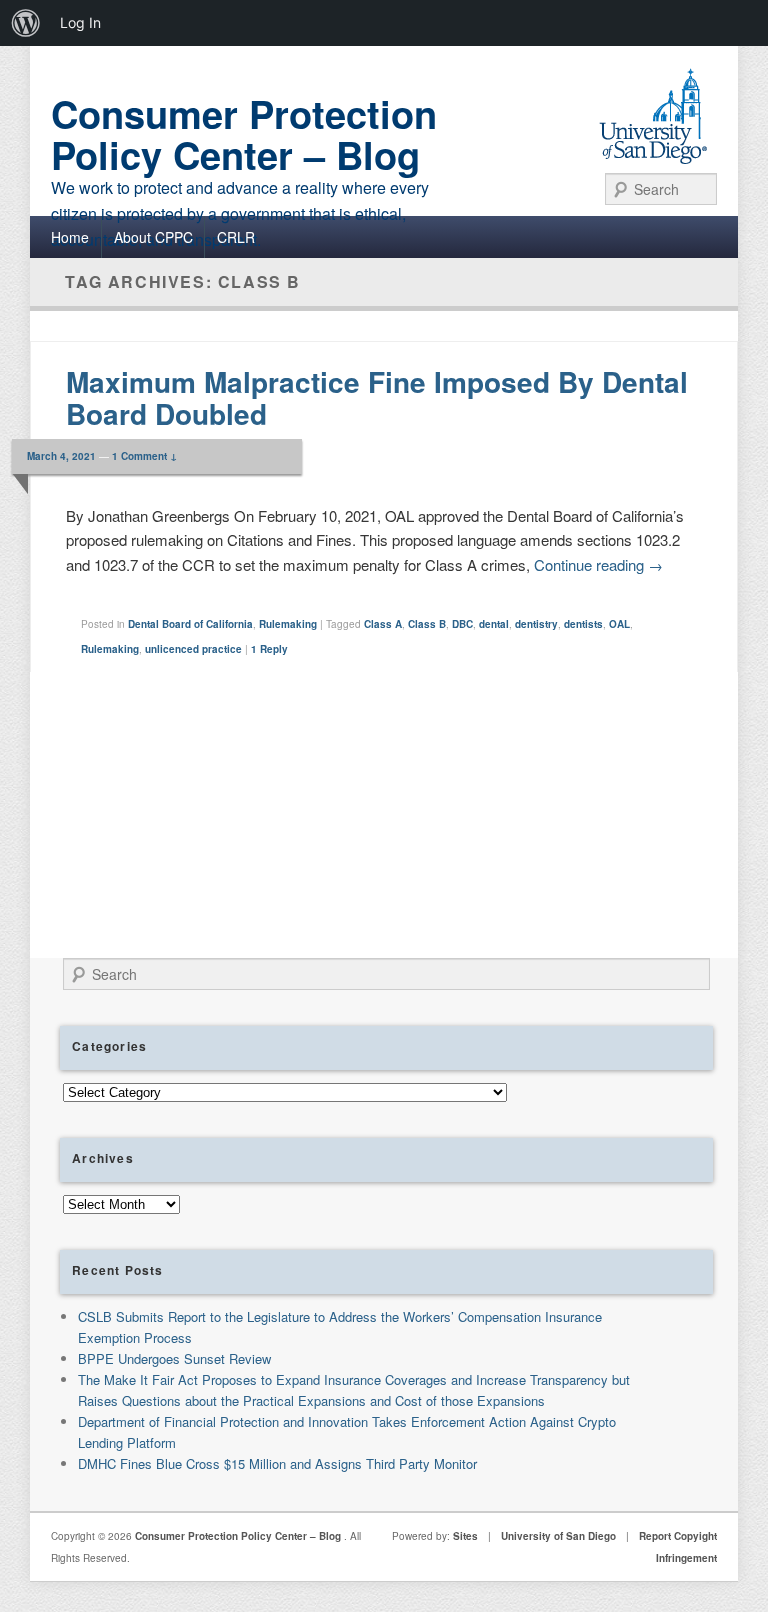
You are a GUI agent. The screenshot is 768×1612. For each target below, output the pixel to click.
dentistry (536, 624)
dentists (583, 624)
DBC (462, 624)
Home (70, 237)
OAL (619, 624)
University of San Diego (558, 1536)
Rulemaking (288, 624)
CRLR (236, 237)
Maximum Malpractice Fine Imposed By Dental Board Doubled (377, 397)
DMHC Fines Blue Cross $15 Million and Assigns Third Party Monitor (277, 1463)
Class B (427, 624)
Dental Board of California (190, 624)
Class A (383, 624)
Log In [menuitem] (80, 22)
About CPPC (153, 237)
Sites (465, 1536)
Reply (269, 649)
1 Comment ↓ (144, 456)
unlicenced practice (193, 649)
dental (494, 624)
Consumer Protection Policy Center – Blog (244, 134)
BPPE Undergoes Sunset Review (174, 1358)
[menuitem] (26, 23)
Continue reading (598, 564)
